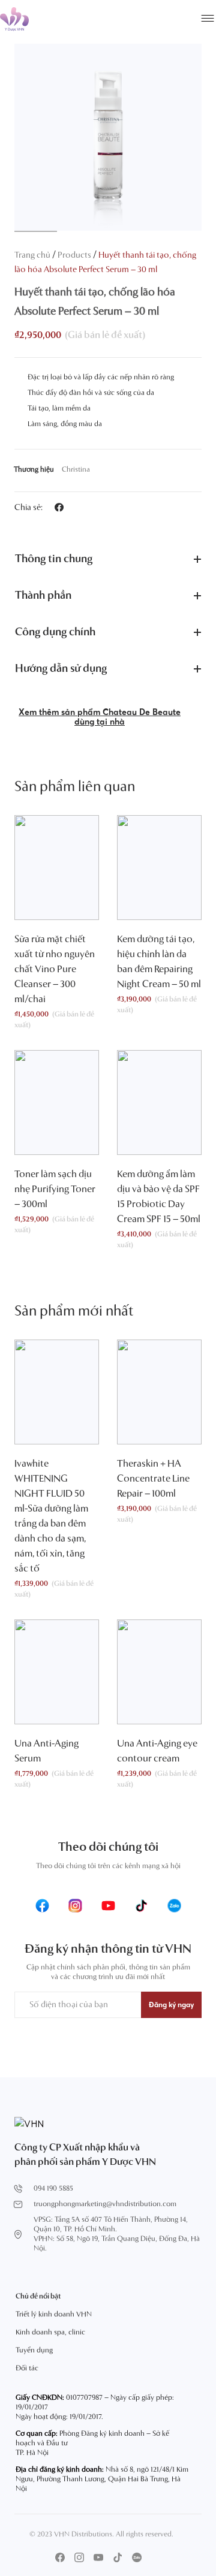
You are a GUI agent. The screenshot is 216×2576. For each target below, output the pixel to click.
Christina (76, 470)
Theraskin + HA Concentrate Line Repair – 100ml (153, 1479)
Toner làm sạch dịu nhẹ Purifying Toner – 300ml (55, 1190)
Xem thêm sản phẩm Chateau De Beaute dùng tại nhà (100, 717)
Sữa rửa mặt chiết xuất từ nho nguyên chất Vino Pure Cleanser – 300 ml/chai (55, 970)
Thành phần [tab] (43, 596)
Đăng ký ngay (171, 2005)
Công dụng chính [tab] (55, 632)
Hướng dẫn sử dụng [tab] (61, 669)
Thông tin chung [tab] (54, 559)
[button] (59, 507)
